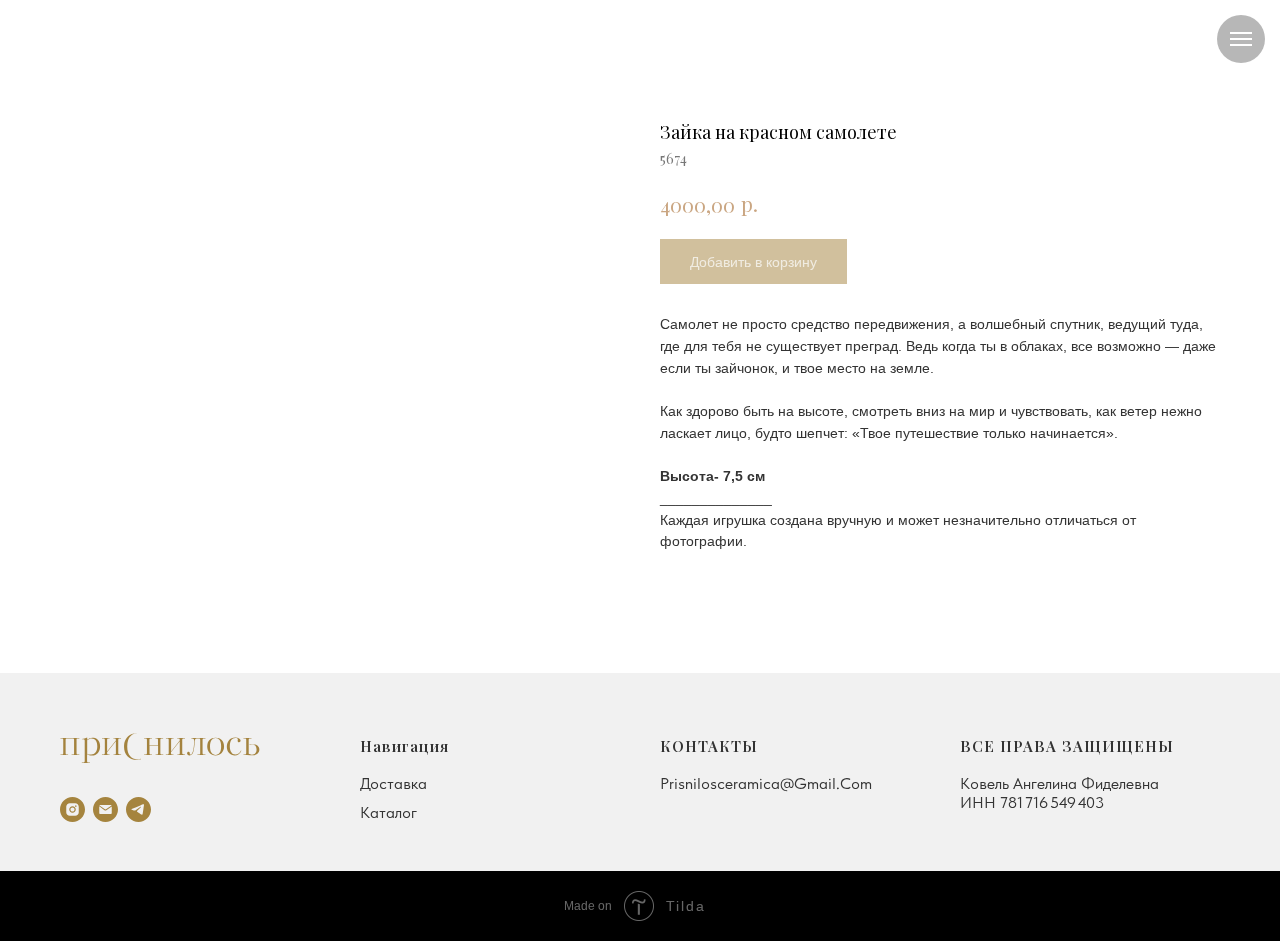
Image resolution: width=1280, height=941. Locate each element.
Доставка (393, 783)
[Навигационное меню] (1241, 39)
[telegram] (138, 809)
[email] (105, 809)
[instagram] (72, 809)
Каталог (388, 812)
